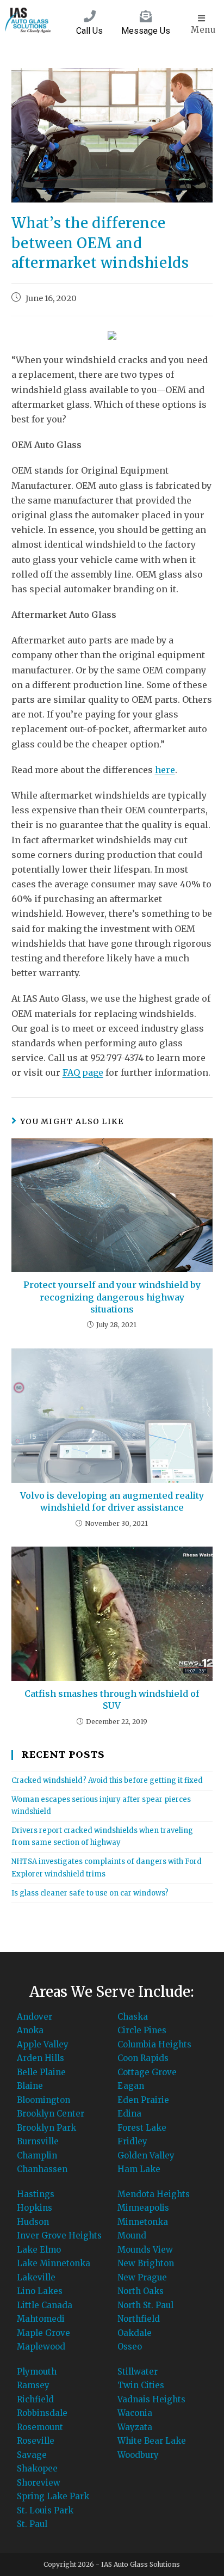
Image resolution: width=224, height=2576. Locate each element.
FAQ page (83, 1072)
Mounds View (145, 2250)
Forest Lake (142, 2128)
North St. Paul (145, 2305)
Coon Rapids (143, 2058)
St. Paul (32, 2524)
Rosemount (40, 2427)
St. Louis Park (45, 2510)
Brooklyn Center (51, 2114)
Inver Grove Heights (59, 2235)
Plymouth (37, 2372)
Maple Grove (43, 2333)
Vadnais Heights (151, 2399)
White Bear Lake (152, 2441)
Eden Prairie (143, 2100)
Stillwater (138, 2372)
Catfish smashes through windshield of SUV (112, 1700)
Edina (129, 2114)
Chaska (133, 2017)
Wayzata (135, 2427)
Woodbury (138, 2455)
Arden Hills (41, 2058)
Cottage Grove (147, 2072)
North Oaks (141, 2291)
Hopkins (35, 2208)
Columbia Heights (154, 2044)
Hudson (33, 2222)
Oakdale (135, 2333)
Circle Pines (142, 2030)
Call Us (89, 31)
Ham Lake (139, 2169)
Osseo (130, 2347)
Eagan (131, 2086)
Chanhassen (42, 2169)
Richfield (35, 2399)
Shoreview (39, 2483)
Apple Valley (43, 2044)
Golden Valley (146, 2155)
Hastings (36, 2194)
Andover (35, 2017)
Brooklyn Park (46, 2128)
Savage (32, 2455)
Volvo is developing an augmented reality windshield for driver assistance (112, 1501)
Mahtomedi (41, 2319)
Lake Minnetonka (54, 2263)
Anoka (30, 2030)
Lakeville (36, 2277)
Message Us (146, 31)
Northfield (139, 2319)
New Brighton (146, 2263)
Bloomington (43, 2100)
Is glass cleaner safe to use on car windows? (90, 1893)
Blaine (30, 2086)
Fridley (132, 2141)
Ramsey (33, 2385)
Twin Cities (141, 2385)
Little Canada (45, 2305)
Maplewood (41, 2347)
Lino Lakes (40, 2291)
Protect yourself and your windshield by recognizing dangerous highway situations (112, 1297)
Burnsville (38, 2141)
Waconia (135, 2413)
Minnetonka (143, 2222)
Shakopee (37, 2468)
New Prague (142, 2277)
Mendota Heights (154, 2194)
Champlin (37, 2155)
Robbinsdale (42, 2413)
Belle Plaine (41, 2072)
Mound (132, 2235)
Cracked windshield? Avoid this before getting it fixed (107, 1780)
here (165, 770)
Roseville (36, 2441)
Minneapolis (143, 2208)
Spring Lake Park (53, 2496)
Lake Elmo (39, 2250)
